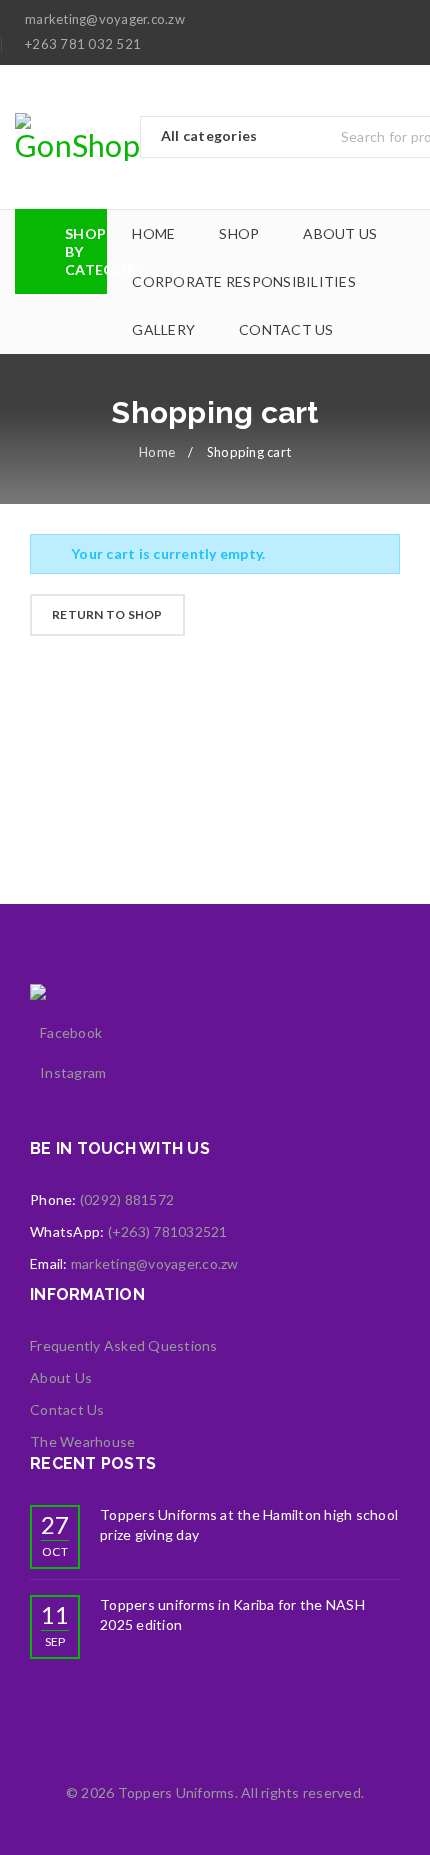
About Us (61, 1377)
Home (157, 452)
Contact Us (67, 1409)
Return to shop (107, 614)
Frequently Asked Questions (124, 1345)
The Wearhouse (82, 1441)
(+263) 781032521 (168, 1231)
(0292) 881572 (127, 1199)
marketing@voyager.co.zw (155, 1263)
